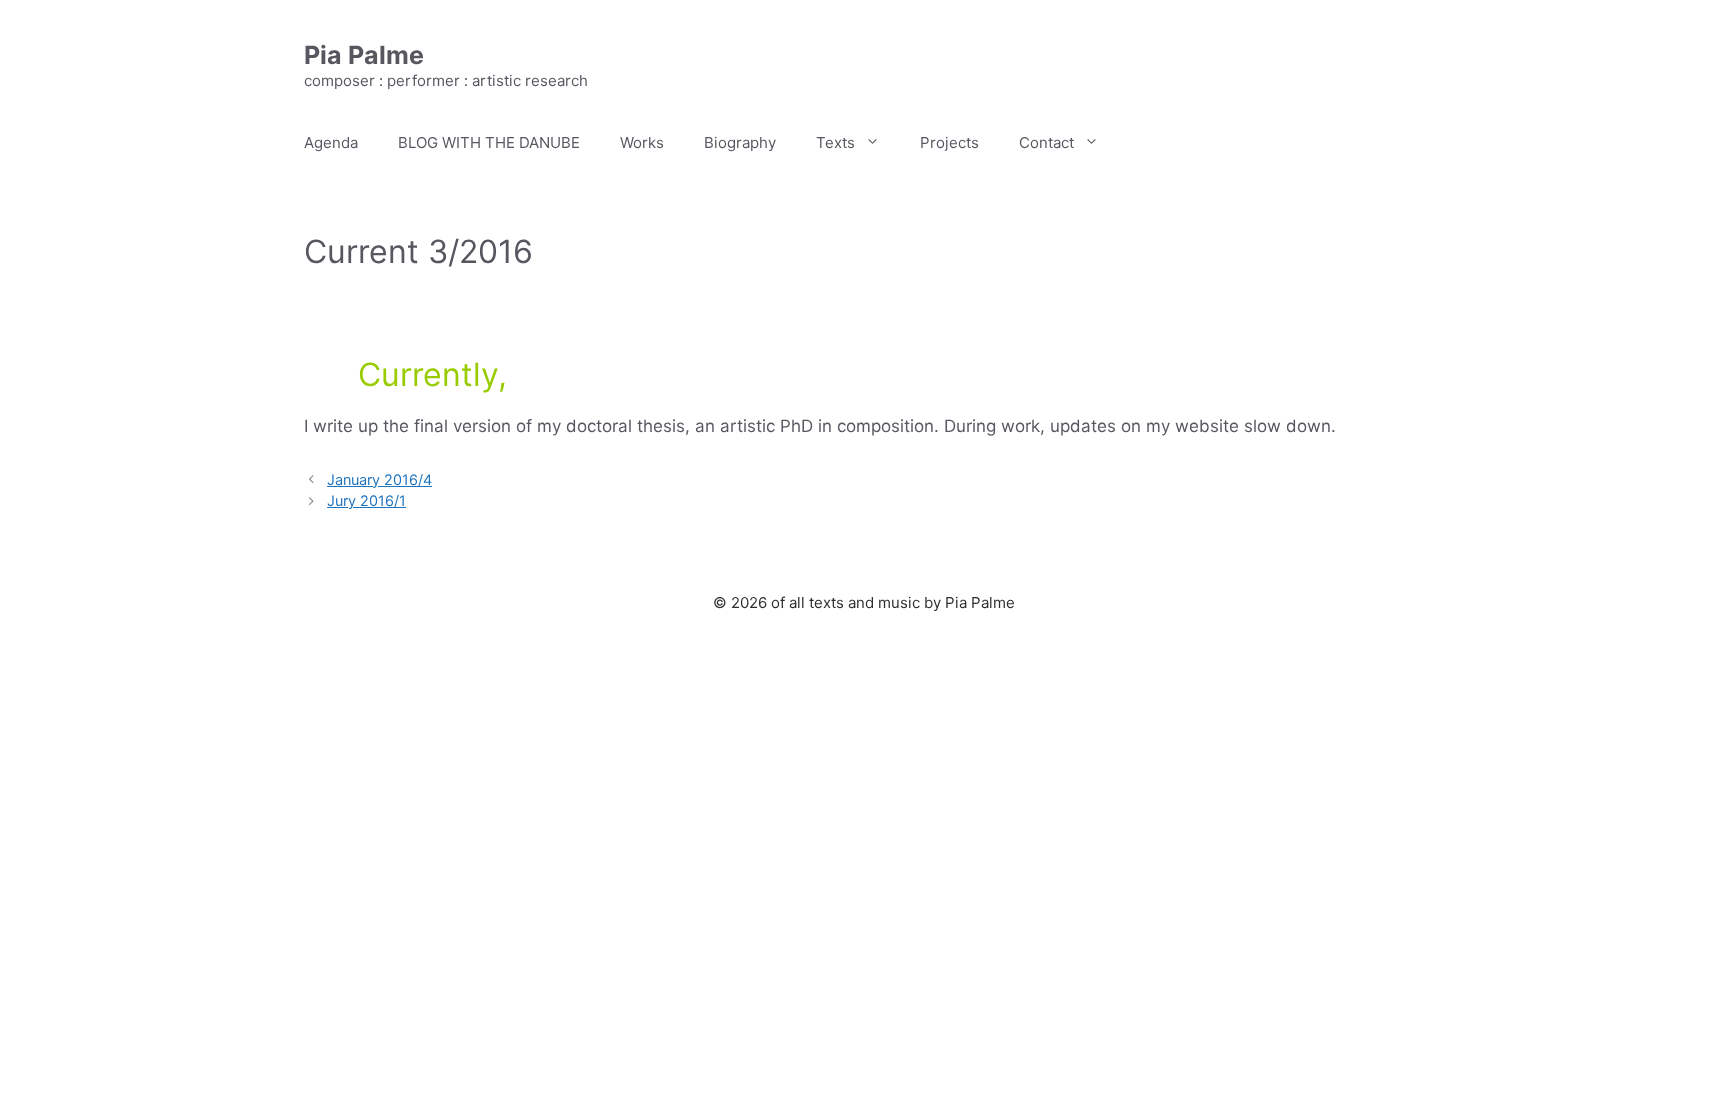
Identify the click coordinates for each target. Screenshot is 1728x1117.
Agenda (331, 142)
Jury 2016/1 (366, 500)
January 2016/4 (379, 479)
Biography (740, 142)
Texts (835, 142)
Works (642, 142)
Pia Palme (364, 55)
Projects (949, 142)
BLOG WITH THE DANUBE (489, 142)
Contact (1046, 142)
